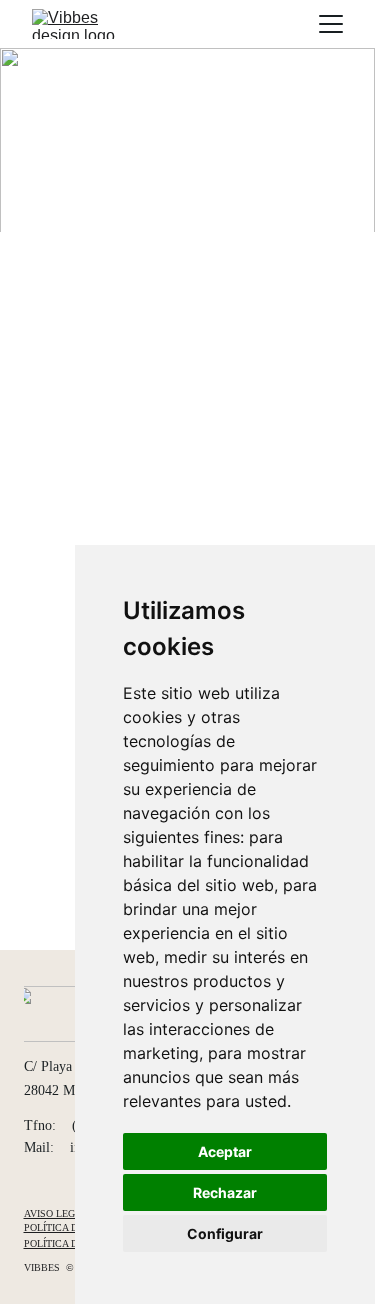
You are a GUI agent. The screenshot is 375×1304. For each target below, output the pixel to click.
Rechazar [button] (225, 1192)
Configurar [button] (225, 1233)
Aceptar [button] (225, 1151)
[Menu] (331, 24)
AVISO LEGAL (59, 1213)
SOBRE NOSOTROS (305, 193)
